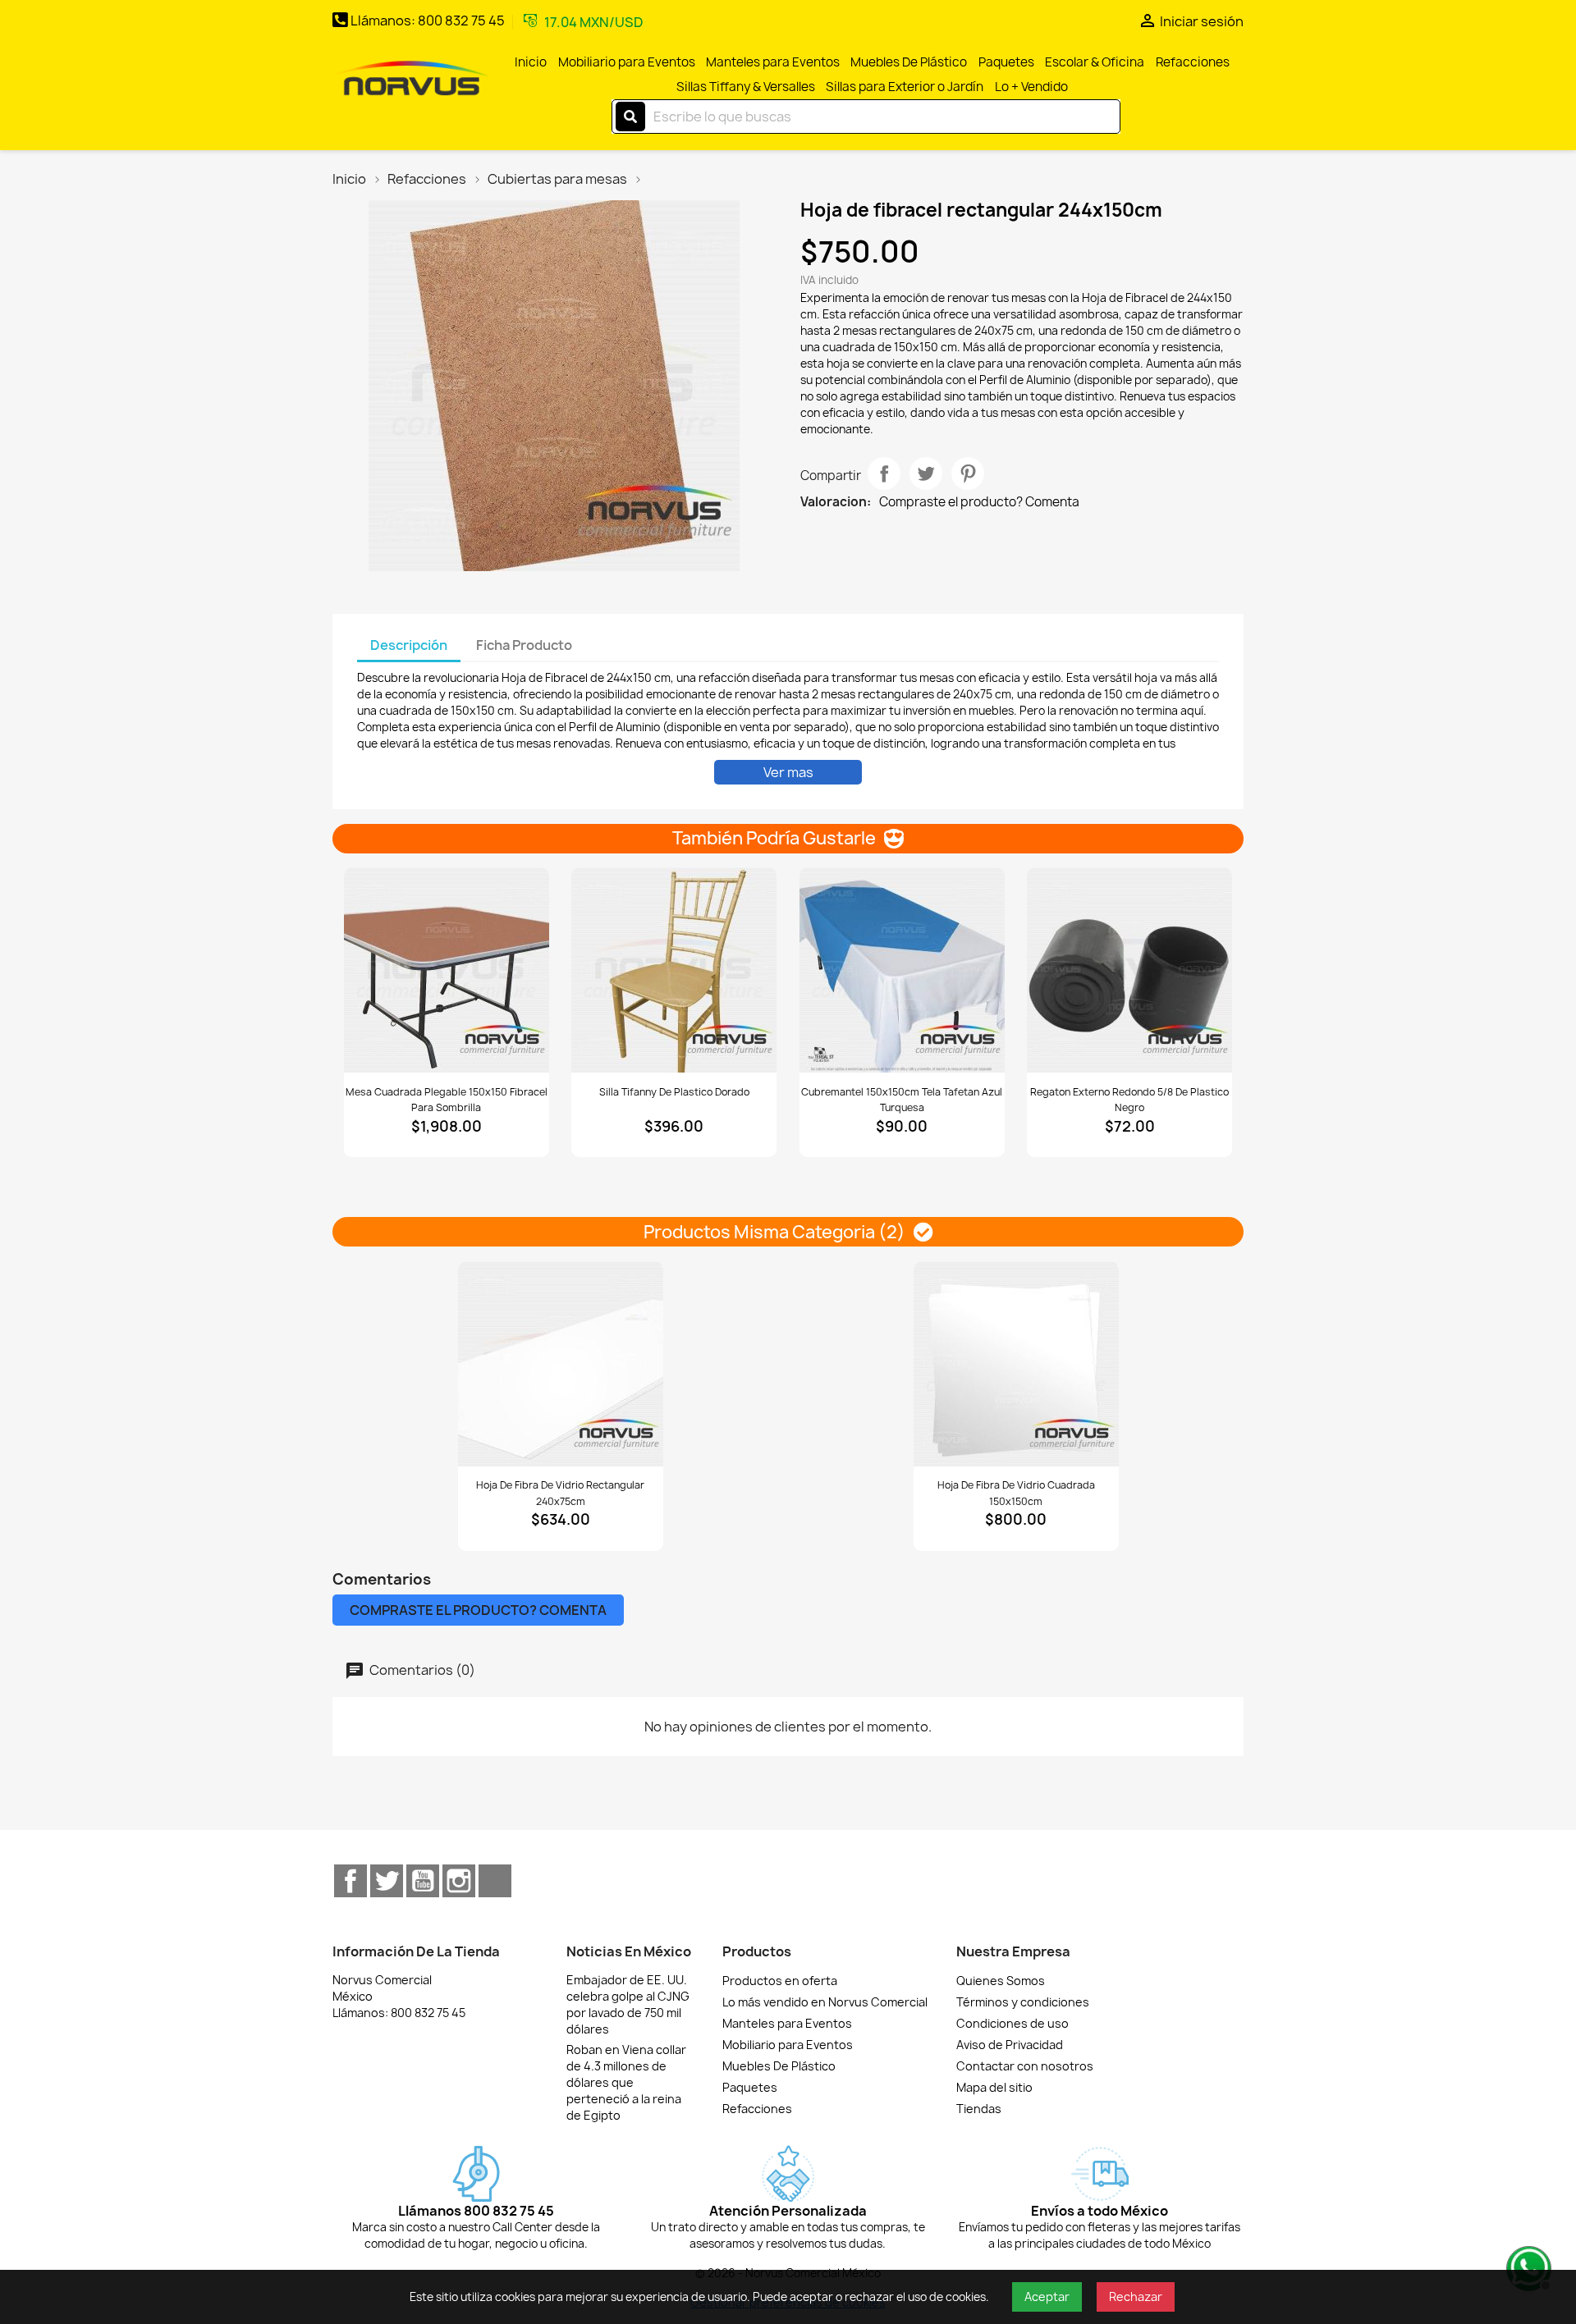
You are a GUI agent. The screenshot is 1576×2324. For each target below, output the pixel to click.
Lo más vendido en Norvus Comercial (825, 2002)
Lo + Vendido (1031, 87)
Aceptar (1047, 2297)
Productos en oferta (780, 1981)
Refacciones (1193, 62)
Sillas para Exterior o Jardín (905, 87)
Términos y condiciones (1023, 2002)
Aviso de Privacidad (1010, 2045)
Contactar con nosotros (1025, 2066)
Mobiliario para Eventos (627, 62)
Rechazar (1136, 2297)
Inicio (531, 62)
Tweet (926, 473)
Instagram (459, 1881)
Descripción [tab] (409, 645)
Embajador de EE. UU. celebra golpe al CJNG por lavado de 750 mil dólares (628, 2004)
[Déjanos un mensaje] (1527, 2267)
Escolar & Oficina (1095, 62)
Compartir (884, 473)
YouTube (423, 1881)
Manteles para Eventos (773, 62)
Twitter (387, 1881)
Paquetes (1006, 62)
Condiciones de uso (1012, 2023)
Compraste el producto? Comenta (979, 502)
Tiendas (979, 2109)
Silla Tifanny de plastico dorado (674, 1092)
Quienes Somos (1001, 1981)
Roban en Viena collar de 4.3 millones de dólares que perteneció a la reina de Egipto (626, 2082)
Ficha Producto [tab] (524, 645)
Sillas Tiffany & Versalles (746, 87)
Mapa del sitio (994, 2087)
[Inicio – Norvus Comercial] (411, 80)
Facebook (350, 1881)
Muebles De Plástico (909, 62)
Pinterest (968, 473)
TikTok (495, 1881)
